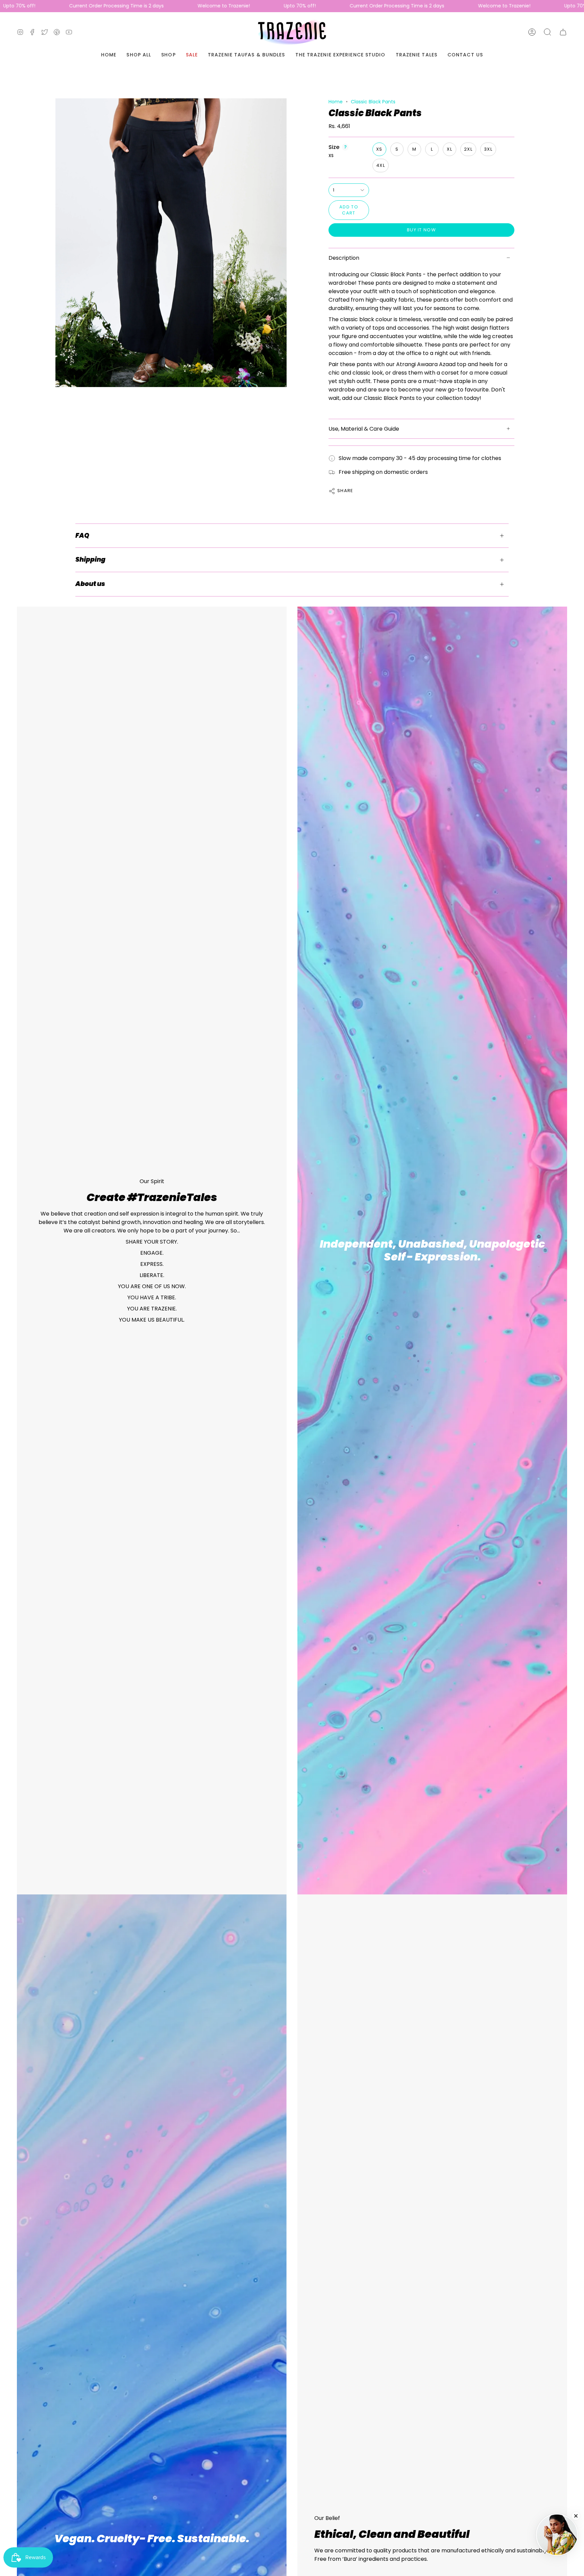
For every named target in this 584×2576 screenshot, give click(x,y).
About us (90, 584)
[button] (547, 32)
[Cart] (563, 32)
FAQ (82, 535)
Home (336, 102)
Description (344, 258)
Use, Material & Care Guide (364, 429)
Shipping (90, 559)
